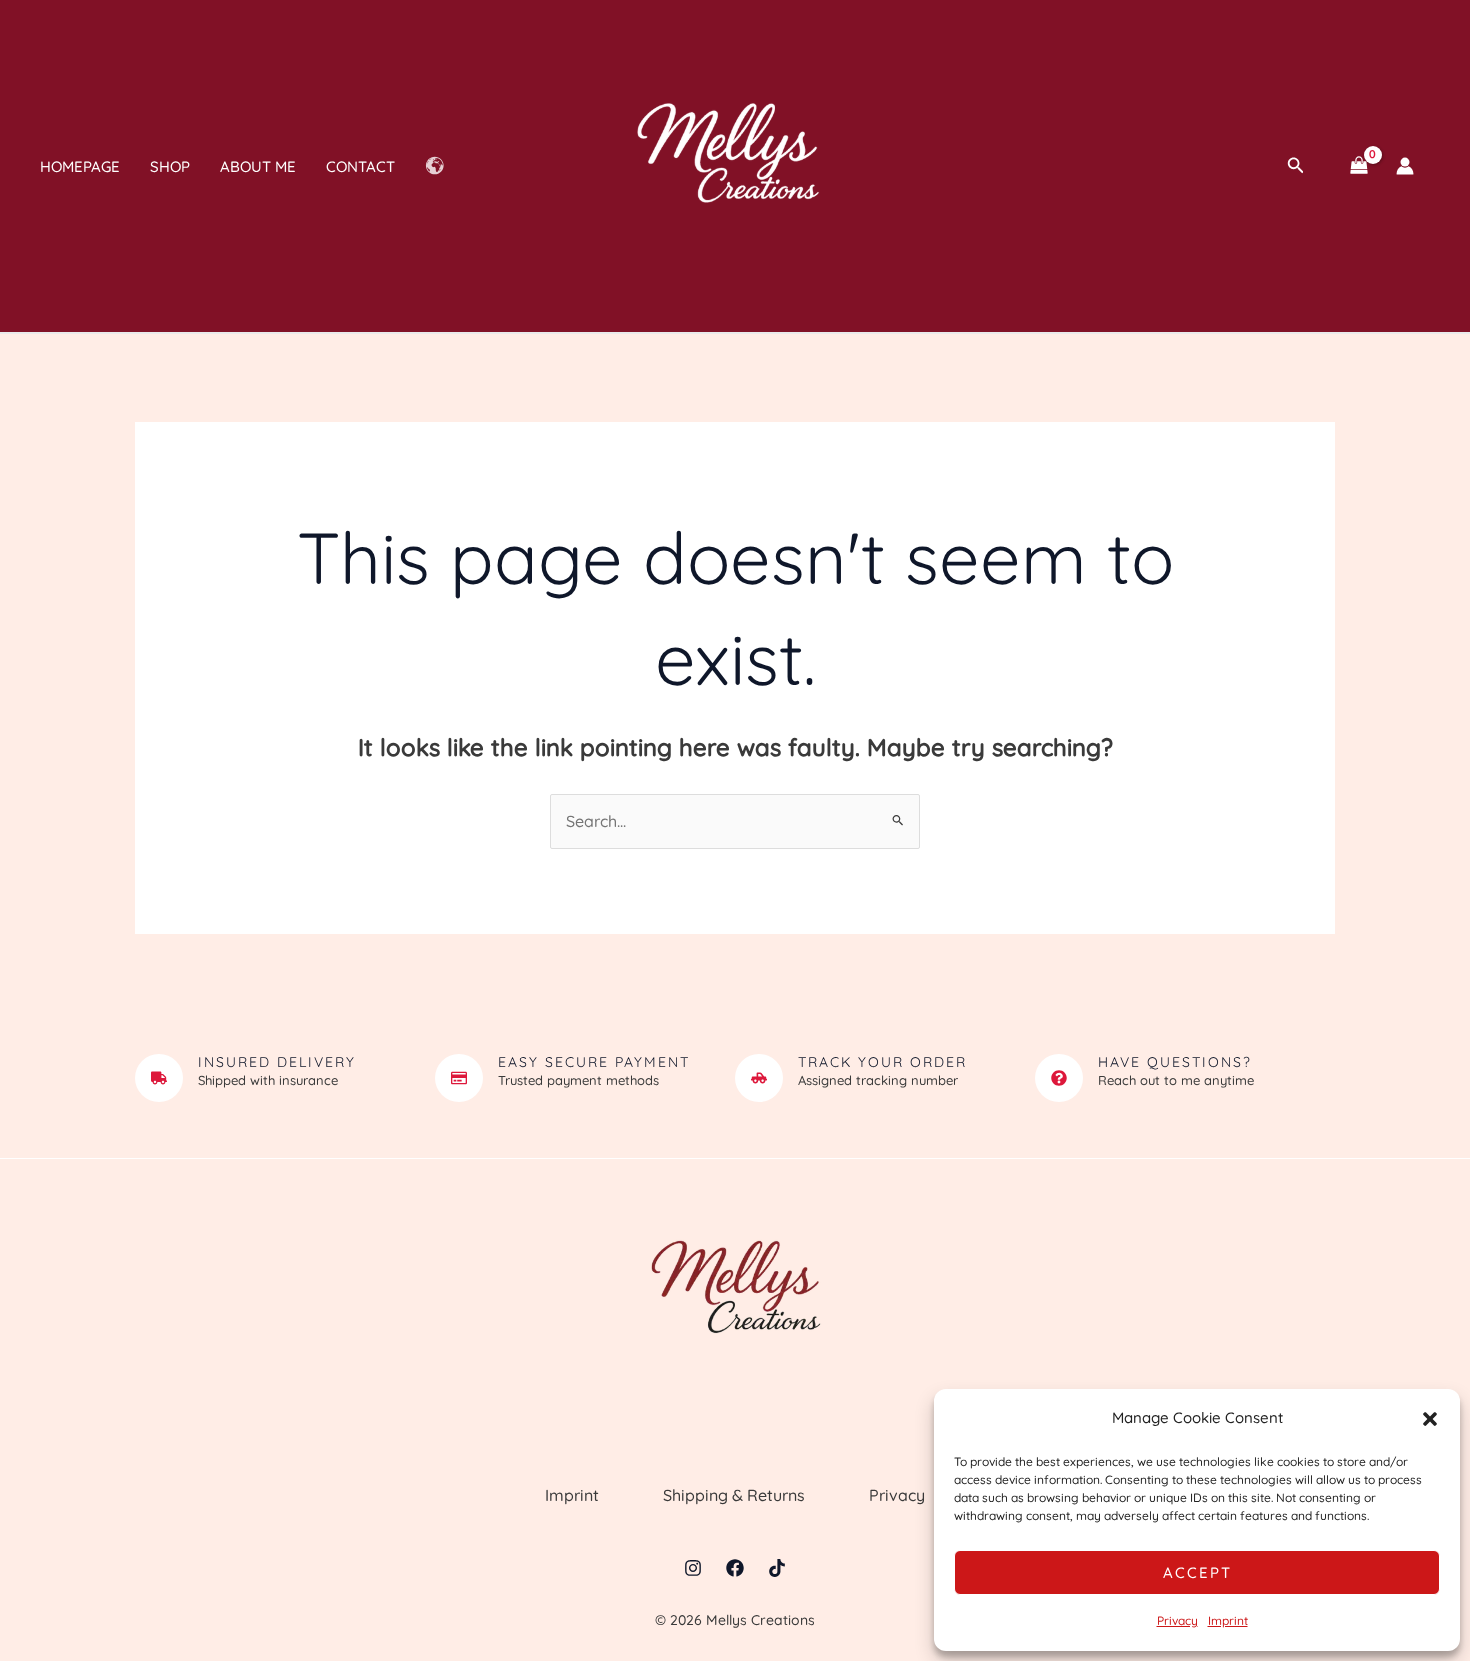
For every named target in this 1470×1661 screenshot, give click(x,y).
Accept (1197, 1572)
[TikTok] (777, 1568)
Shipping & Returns (734, 1495)
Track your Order (882, 1062)
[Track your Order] (759, 1078)
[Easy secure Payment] (459, 1078)
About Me (258, 166)
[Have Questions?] (1059, 1078)
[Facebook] (735, 1568)
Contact (360, 166)
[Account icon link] (1405, 166)
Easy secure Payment (594, 1062)
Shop (170, 166)
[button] (1430, 1419)
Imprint (1228, 1620)
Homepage (80, 166)
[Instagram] (693, 1568)
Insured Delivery (277, 1062)
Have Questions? (1175, 1062)
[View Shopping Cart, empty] (1358, 166)
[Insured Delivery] (159, 1078)
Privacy (1177, 1620)
